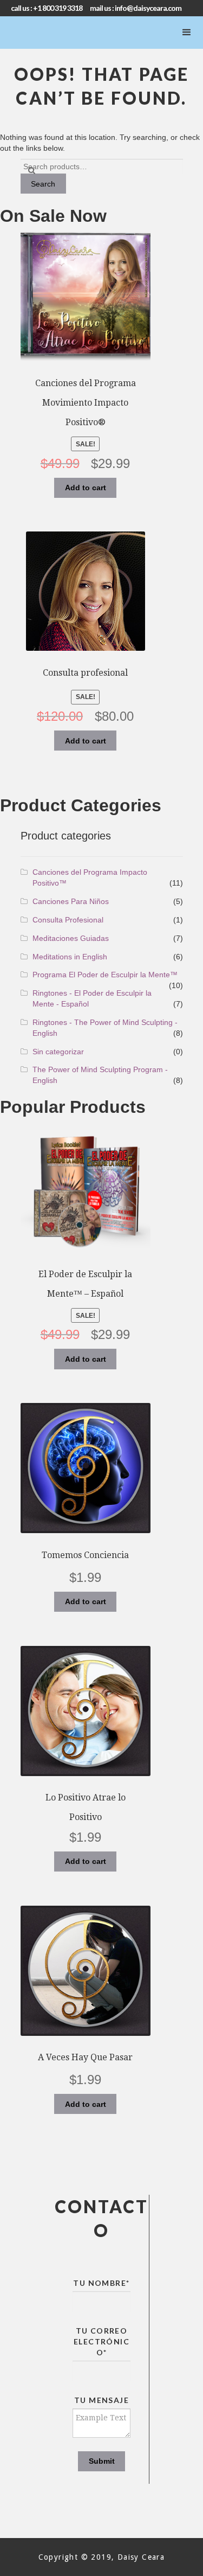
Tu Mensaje (101, 2400)
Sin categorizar (58, 1052)
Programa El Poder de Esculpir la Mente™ (105, 975)
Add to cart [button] (86, 488)
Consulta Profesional (68, 920)
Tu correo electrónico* (101, 2341)
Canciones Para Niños (71, 901)
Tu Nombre (101, 2283)
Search (43, 184)
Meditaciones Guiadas (71, 938)
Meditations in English (70, 957)
